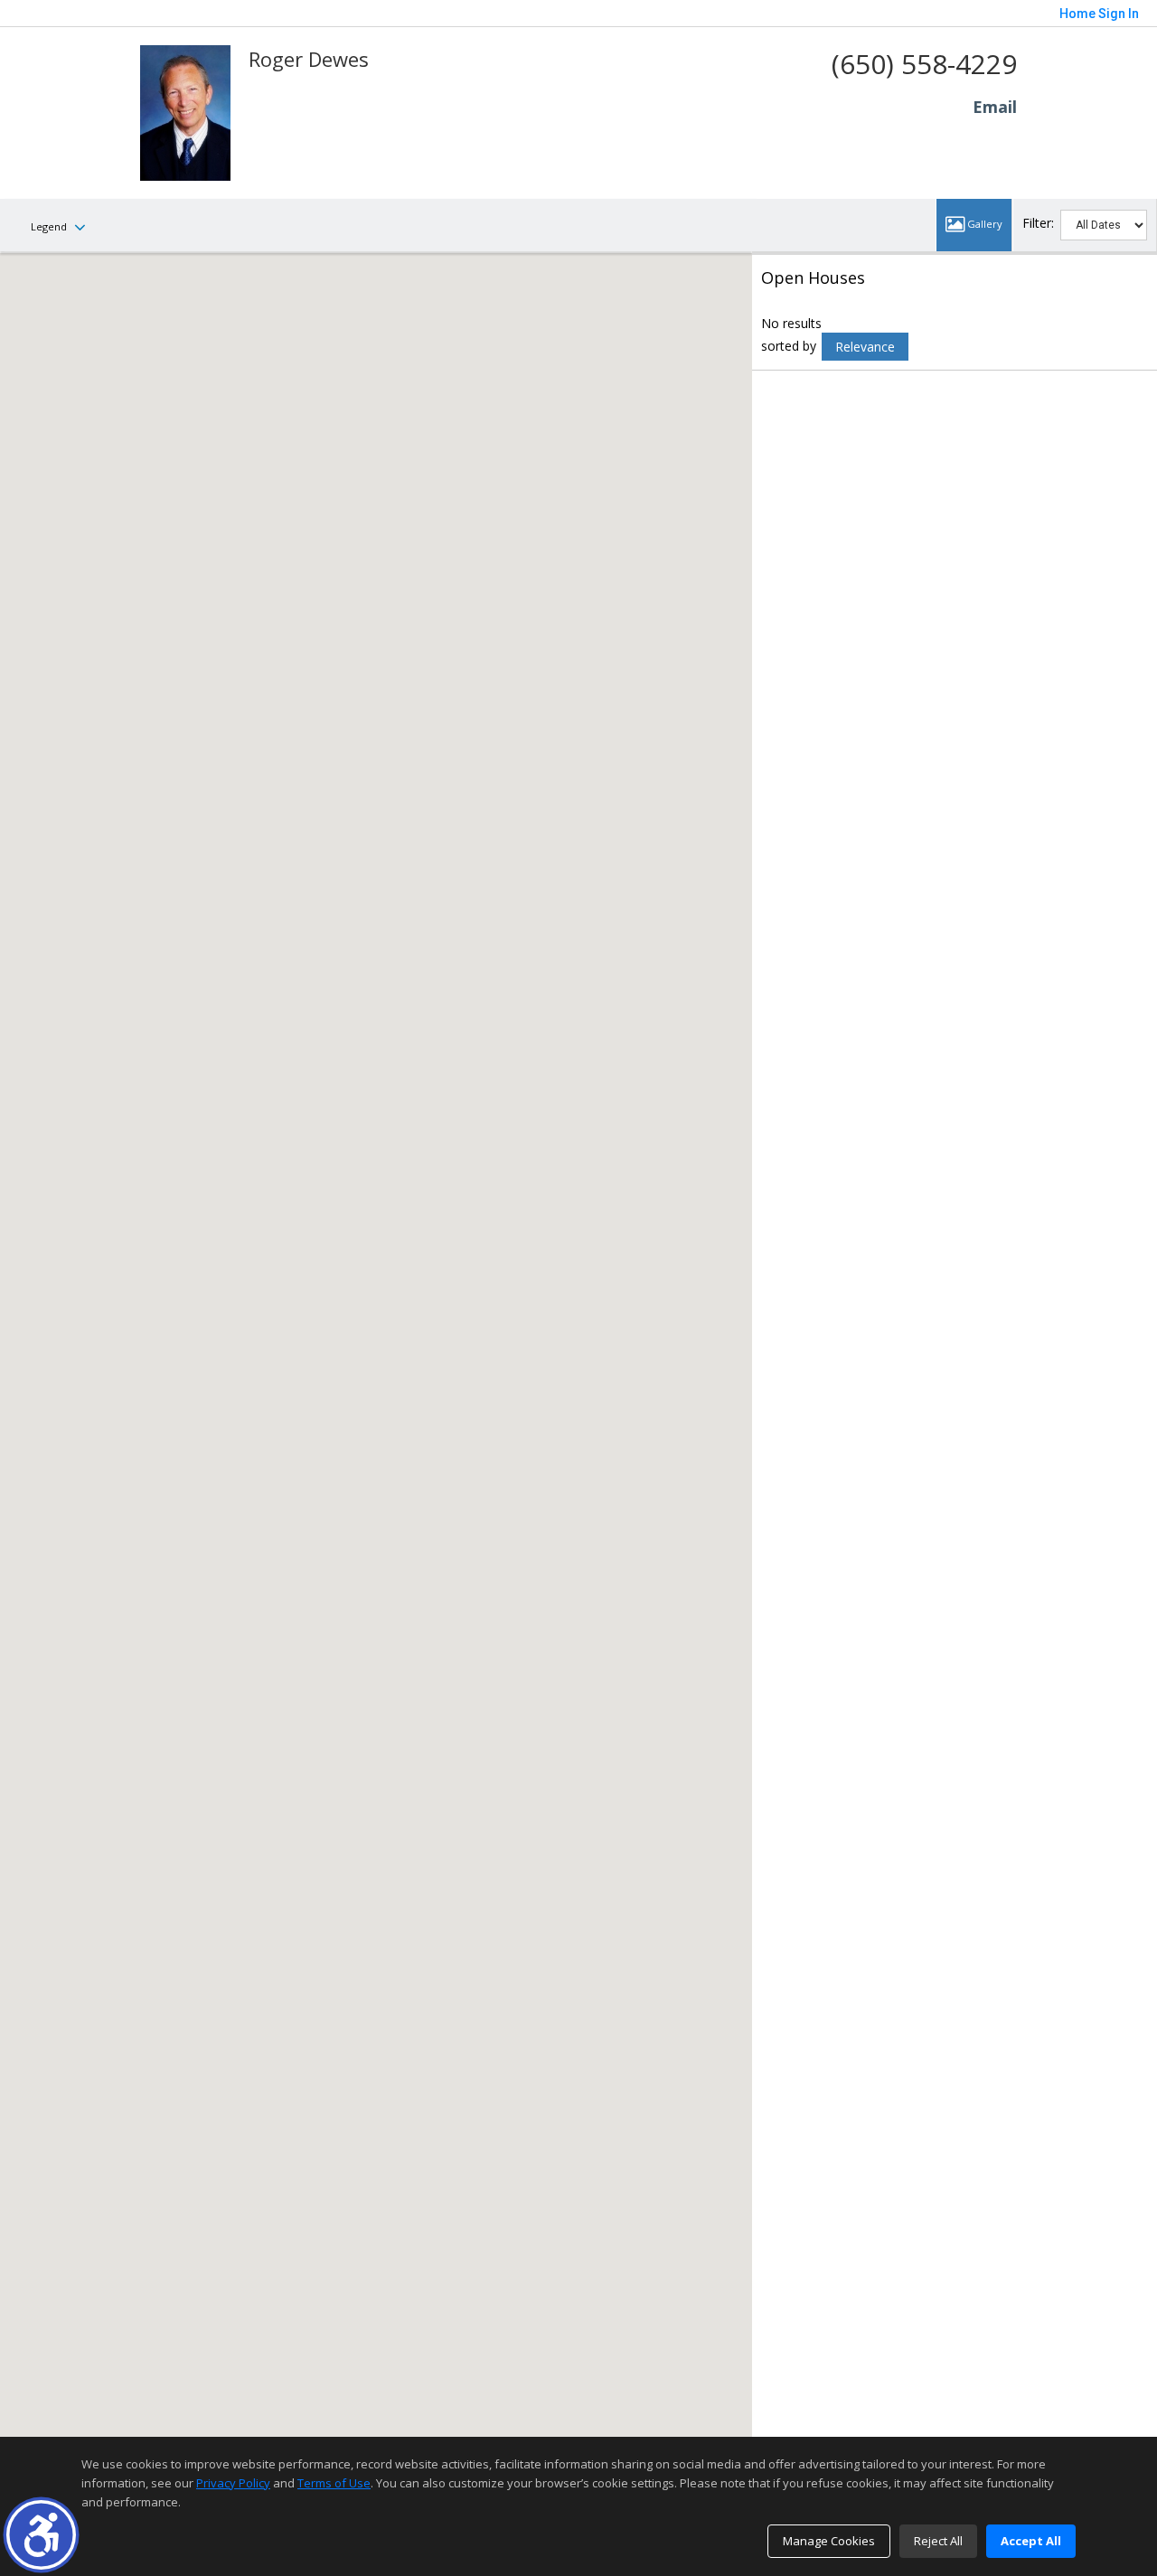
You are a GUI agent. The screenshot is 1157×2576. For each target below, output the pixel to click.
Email (995, 107)
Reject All (938, 2541)
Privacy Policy (233, 2483)
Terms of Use (334, 2483)
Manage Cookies (829, 2541)
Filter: (1038, 223)
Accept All (1031, 2541)
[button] (41, 2535)
